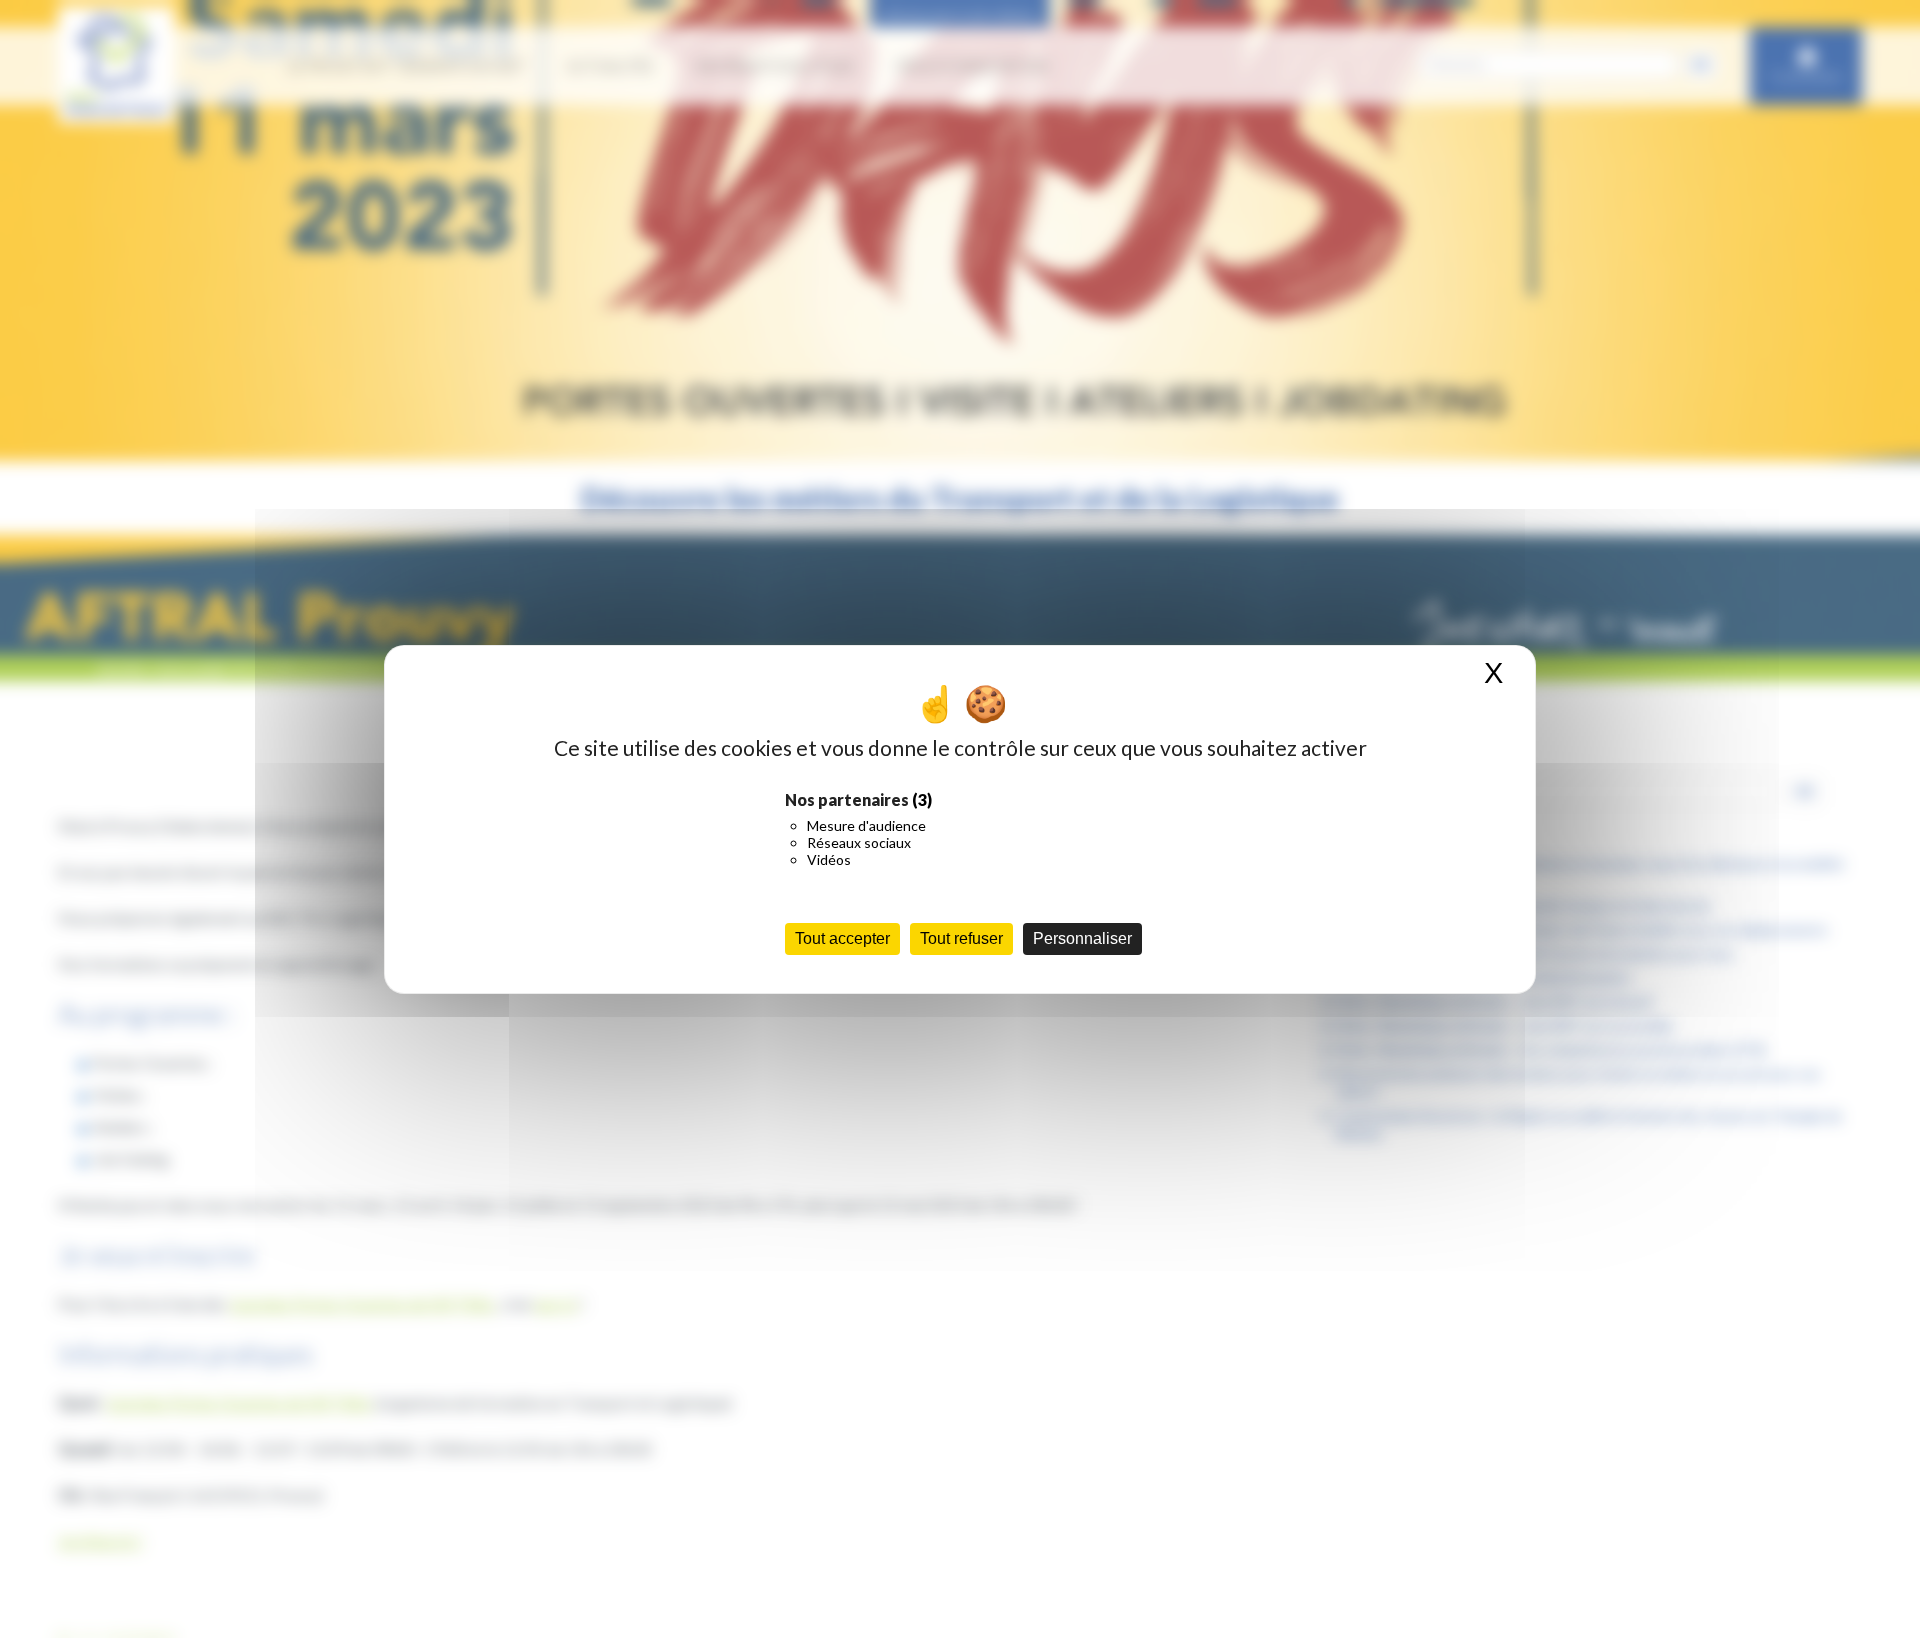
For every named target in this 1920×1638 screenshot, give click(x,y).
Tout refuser (961, 938)
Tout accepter (842, 938)
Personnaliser (1082, 938)
